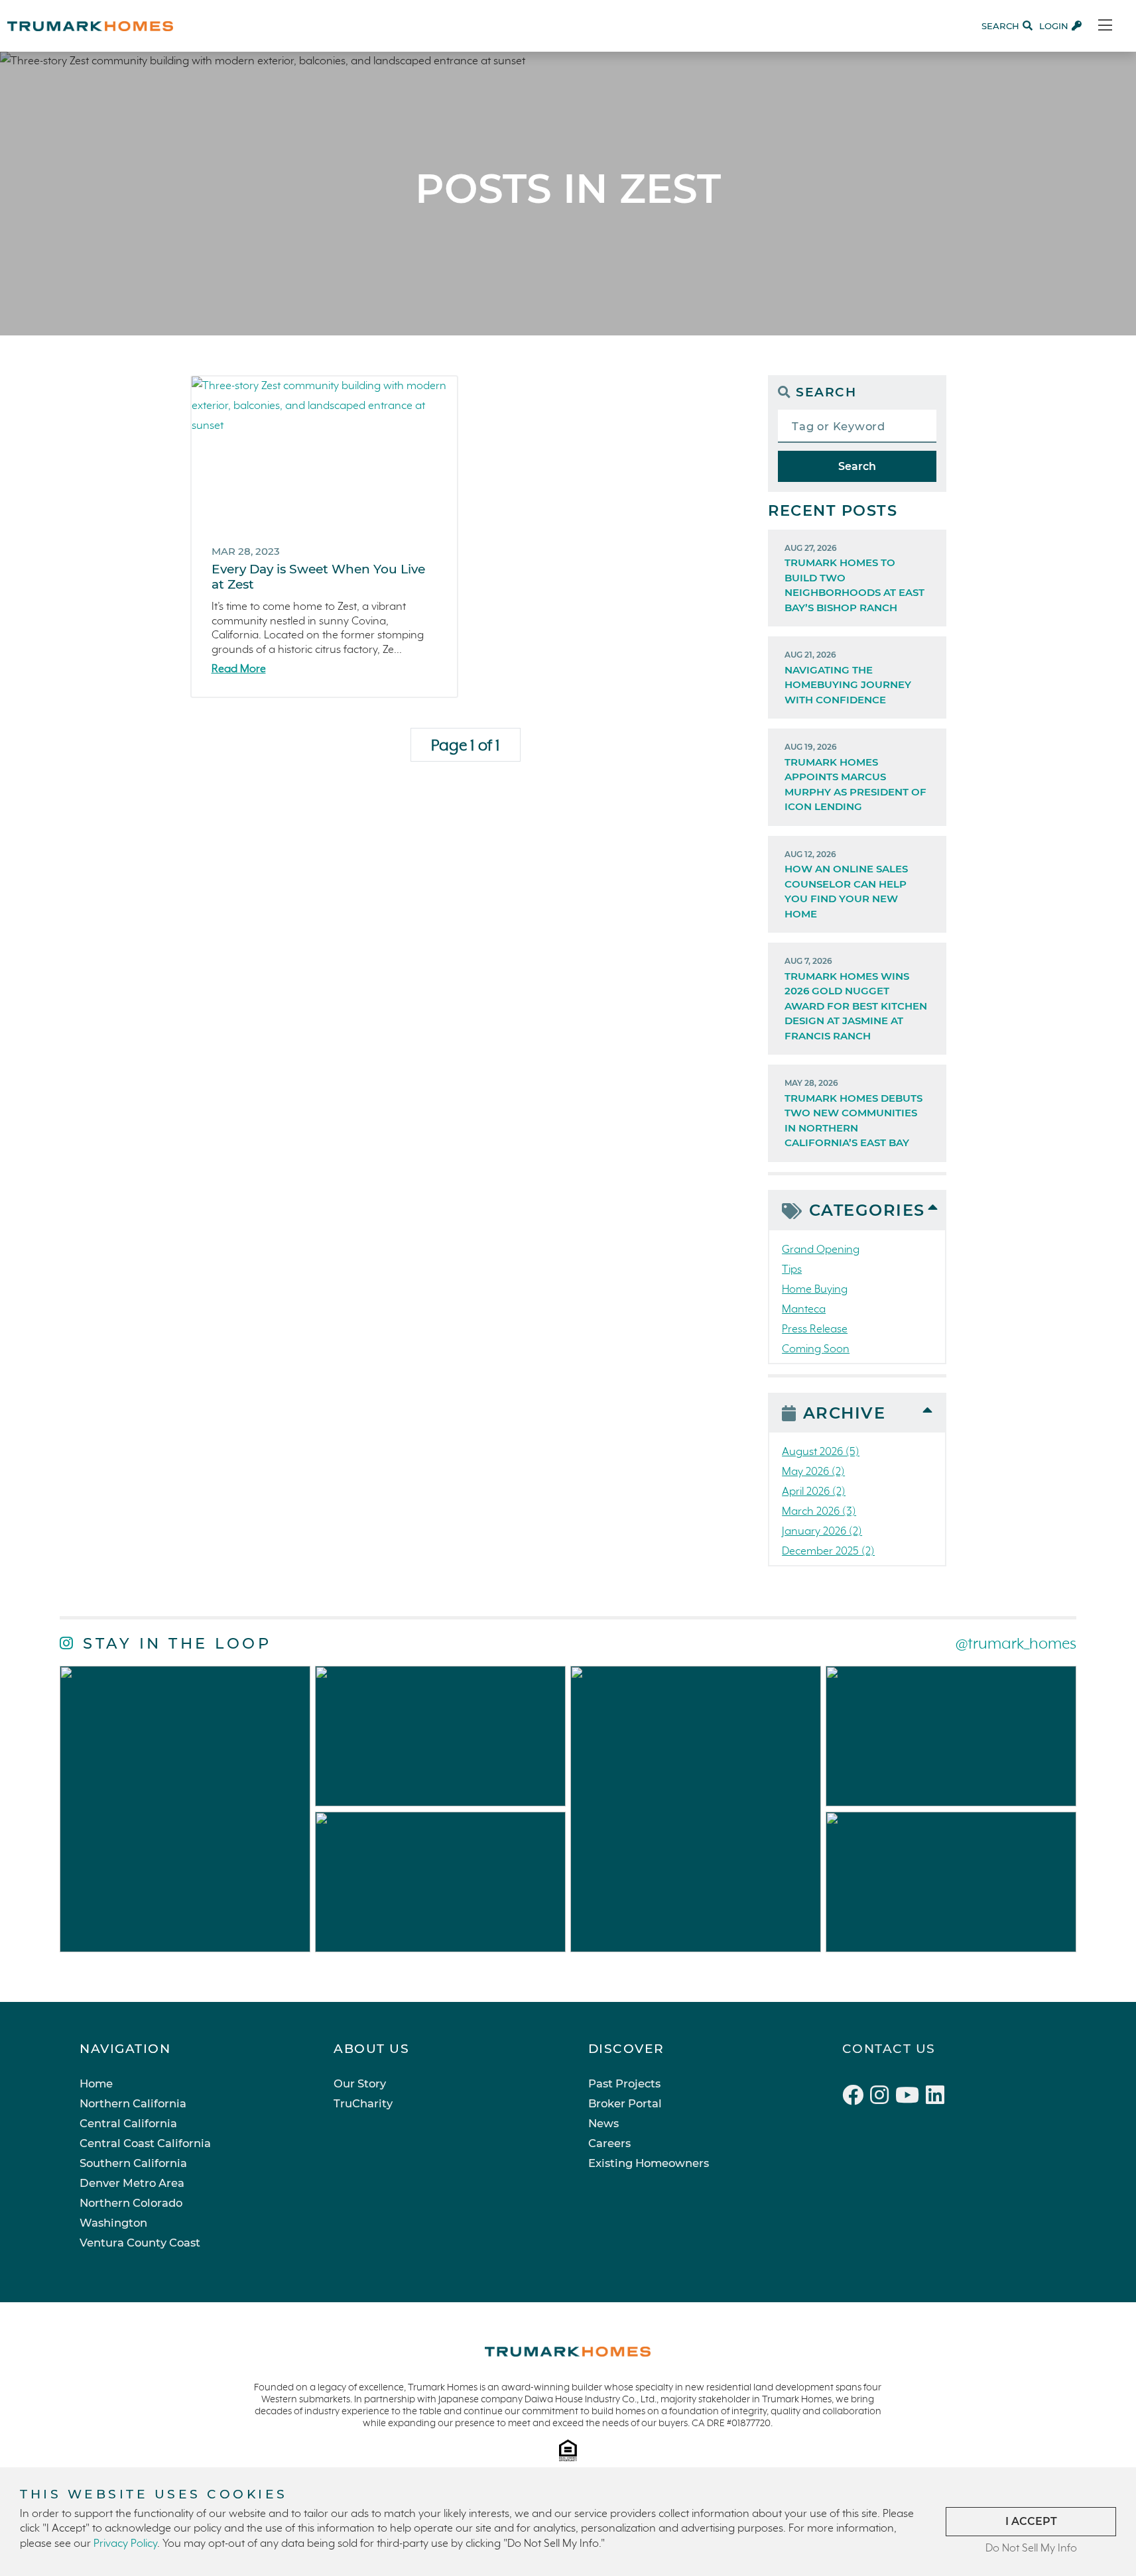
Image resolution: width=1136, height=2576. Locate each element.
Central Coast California (145, 2143)
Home (96, 2083)
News (603, 2123)
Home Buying (815, 1290)
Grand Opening (821, 1250)
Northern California (133, 2103)
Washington (113, 2223)
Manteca (804, 1310)
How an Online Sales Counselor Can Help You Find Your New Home (846, 885)
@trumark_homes (1016, 1644)
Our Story (360, 2083)
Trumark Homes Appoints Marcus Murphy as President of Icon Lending (855, 777)
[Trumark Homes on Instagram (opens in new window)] (883, 2097)
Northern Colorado (131, 2203)
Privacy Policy (125, 2544)
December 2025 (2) (828, 1551)
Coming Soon (816, 1349)
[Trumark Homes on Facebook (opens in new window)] (856, 2097)
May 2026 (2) (813, 1472)
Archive (845, 1413)
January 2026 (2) (822, 1532)
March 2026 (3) (819, 1512)
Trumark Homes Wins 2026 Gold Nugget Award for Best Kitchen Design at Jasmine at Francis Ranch (856, 999)
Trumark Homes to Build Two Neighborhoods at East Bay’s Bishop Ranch (854, 578)
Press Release (815, 1329)
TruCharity (363, 2103)
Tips (792, 1270)
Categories (867, 1210)
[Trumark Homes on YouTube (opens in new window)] (911, 2097)
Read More (239, 669)
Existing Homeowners (649, 2163)
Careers (609, 2143)
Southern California (133, 2163)
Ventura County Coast (140, 2243)
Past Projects (624, 2083)
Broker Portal (625, 2103)
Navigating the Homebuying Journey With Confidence (848, 678)
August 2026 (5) (821, 1452)
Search (857, 466)
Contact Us (889, 2049)
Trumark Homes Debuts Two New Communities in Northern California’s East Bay (853, 1113)
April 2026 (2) (814, 1492)
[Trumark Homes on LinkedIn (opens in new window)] (937, 2097)
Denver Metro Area (132, 2183)
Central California (128, 2123)
